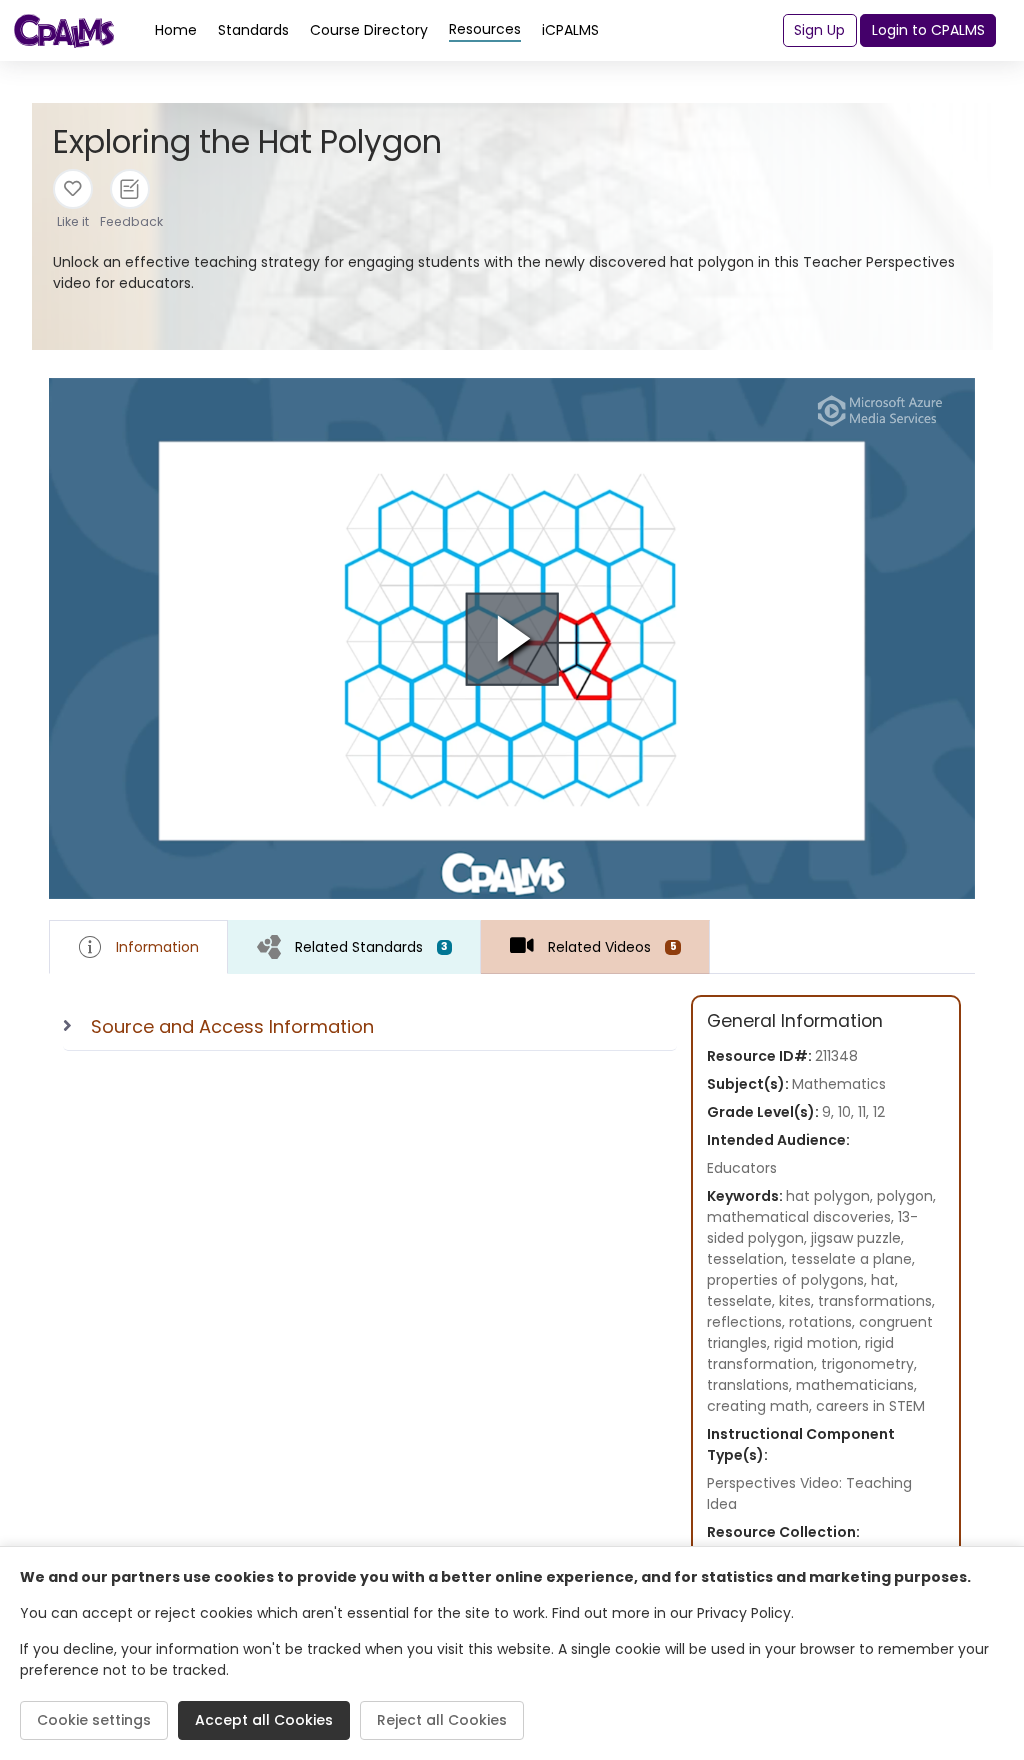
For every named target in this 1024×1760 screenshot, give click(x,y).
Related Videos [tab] (612, 947)
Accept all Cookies (264, 1720)
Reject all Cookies (442, 1720)
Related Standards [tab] (371, 947)
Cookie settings (94, 1720)
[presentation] (354, 946)
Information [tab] (157, 947)
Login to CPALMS (928, 30)
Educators (742, 1168)
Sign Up (819, 30)
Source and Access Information (232, 1026)
